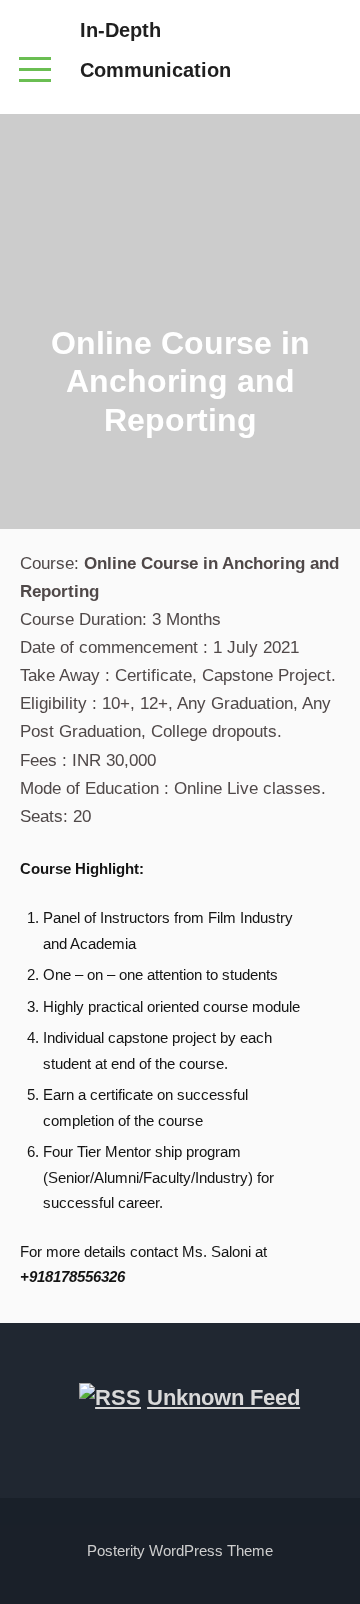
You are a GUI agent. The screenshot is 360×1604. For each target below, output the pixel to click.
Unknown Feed (223, 1397)
